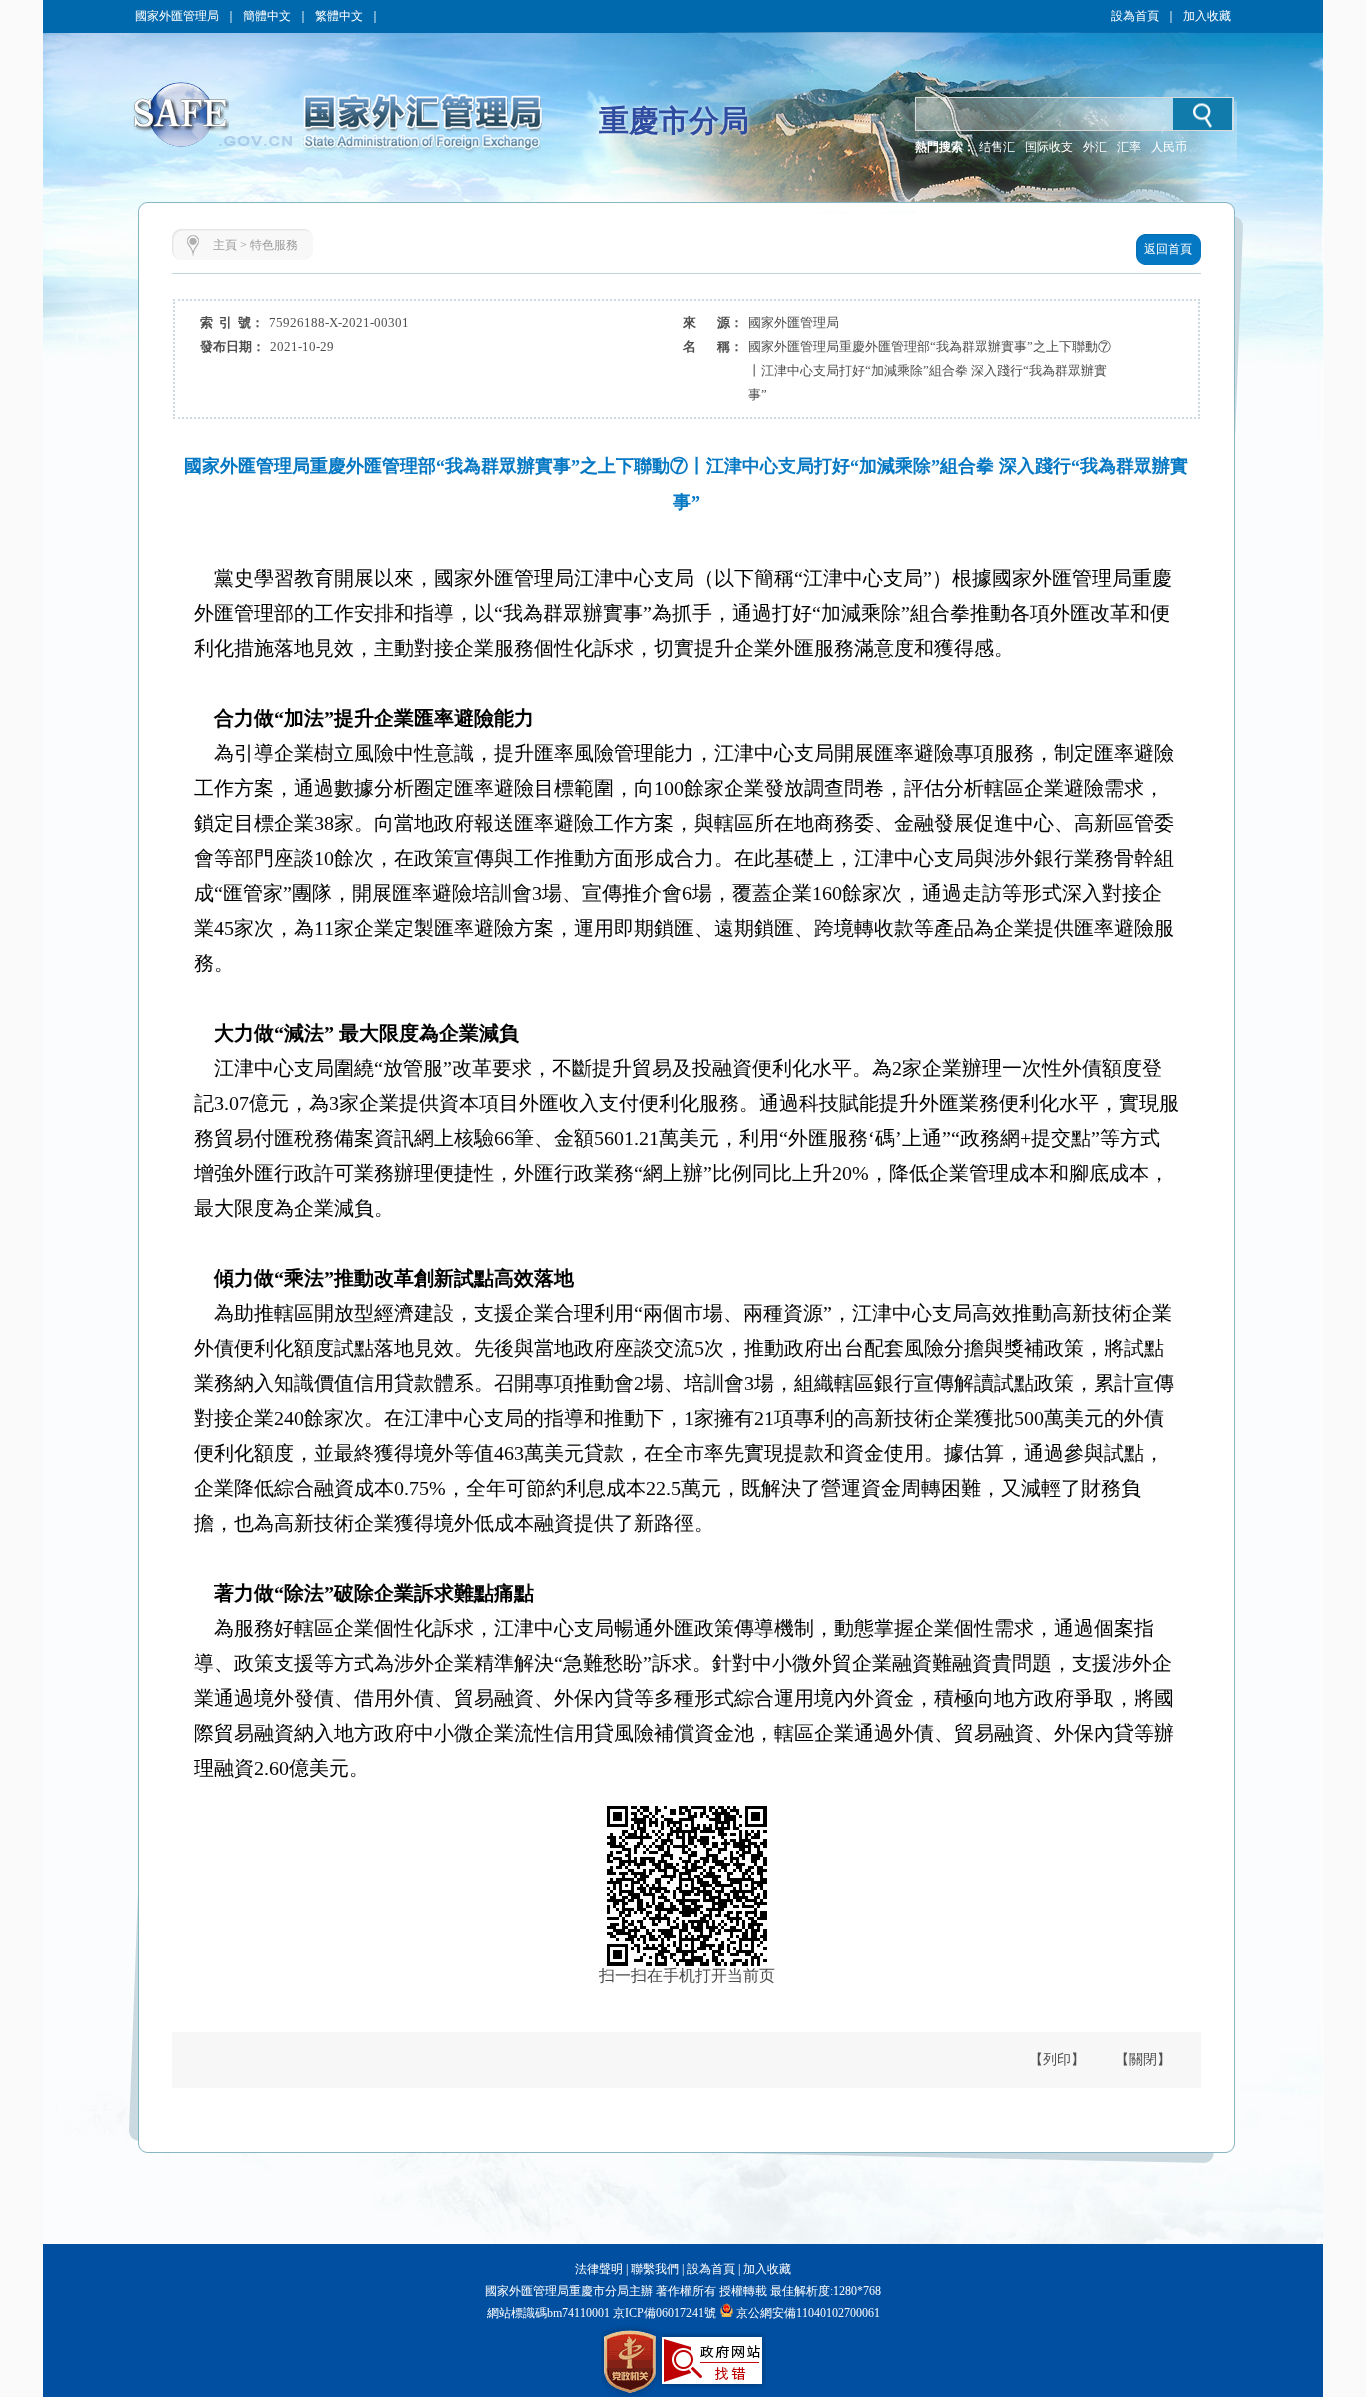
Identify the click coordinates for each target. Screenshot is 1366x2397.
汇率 (1129, 147)
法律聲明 (599, 2269)
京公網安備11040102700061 (808, 2313)
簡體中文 (267, 16)
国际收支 (1049, 147)
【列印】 (1057, 2059)
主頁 (225, 245)
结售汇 (997, 147)
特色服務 (274, 245)
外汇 (1095, 147)
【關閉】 (1143, 2059)
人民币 (1169, 147)
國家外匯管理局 (177, 16)
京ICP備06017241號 (663, 2313)
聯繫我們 (655, 2269)
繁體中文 (339, 16)
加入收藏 (1207, 16)
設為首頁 (1135, 16)
